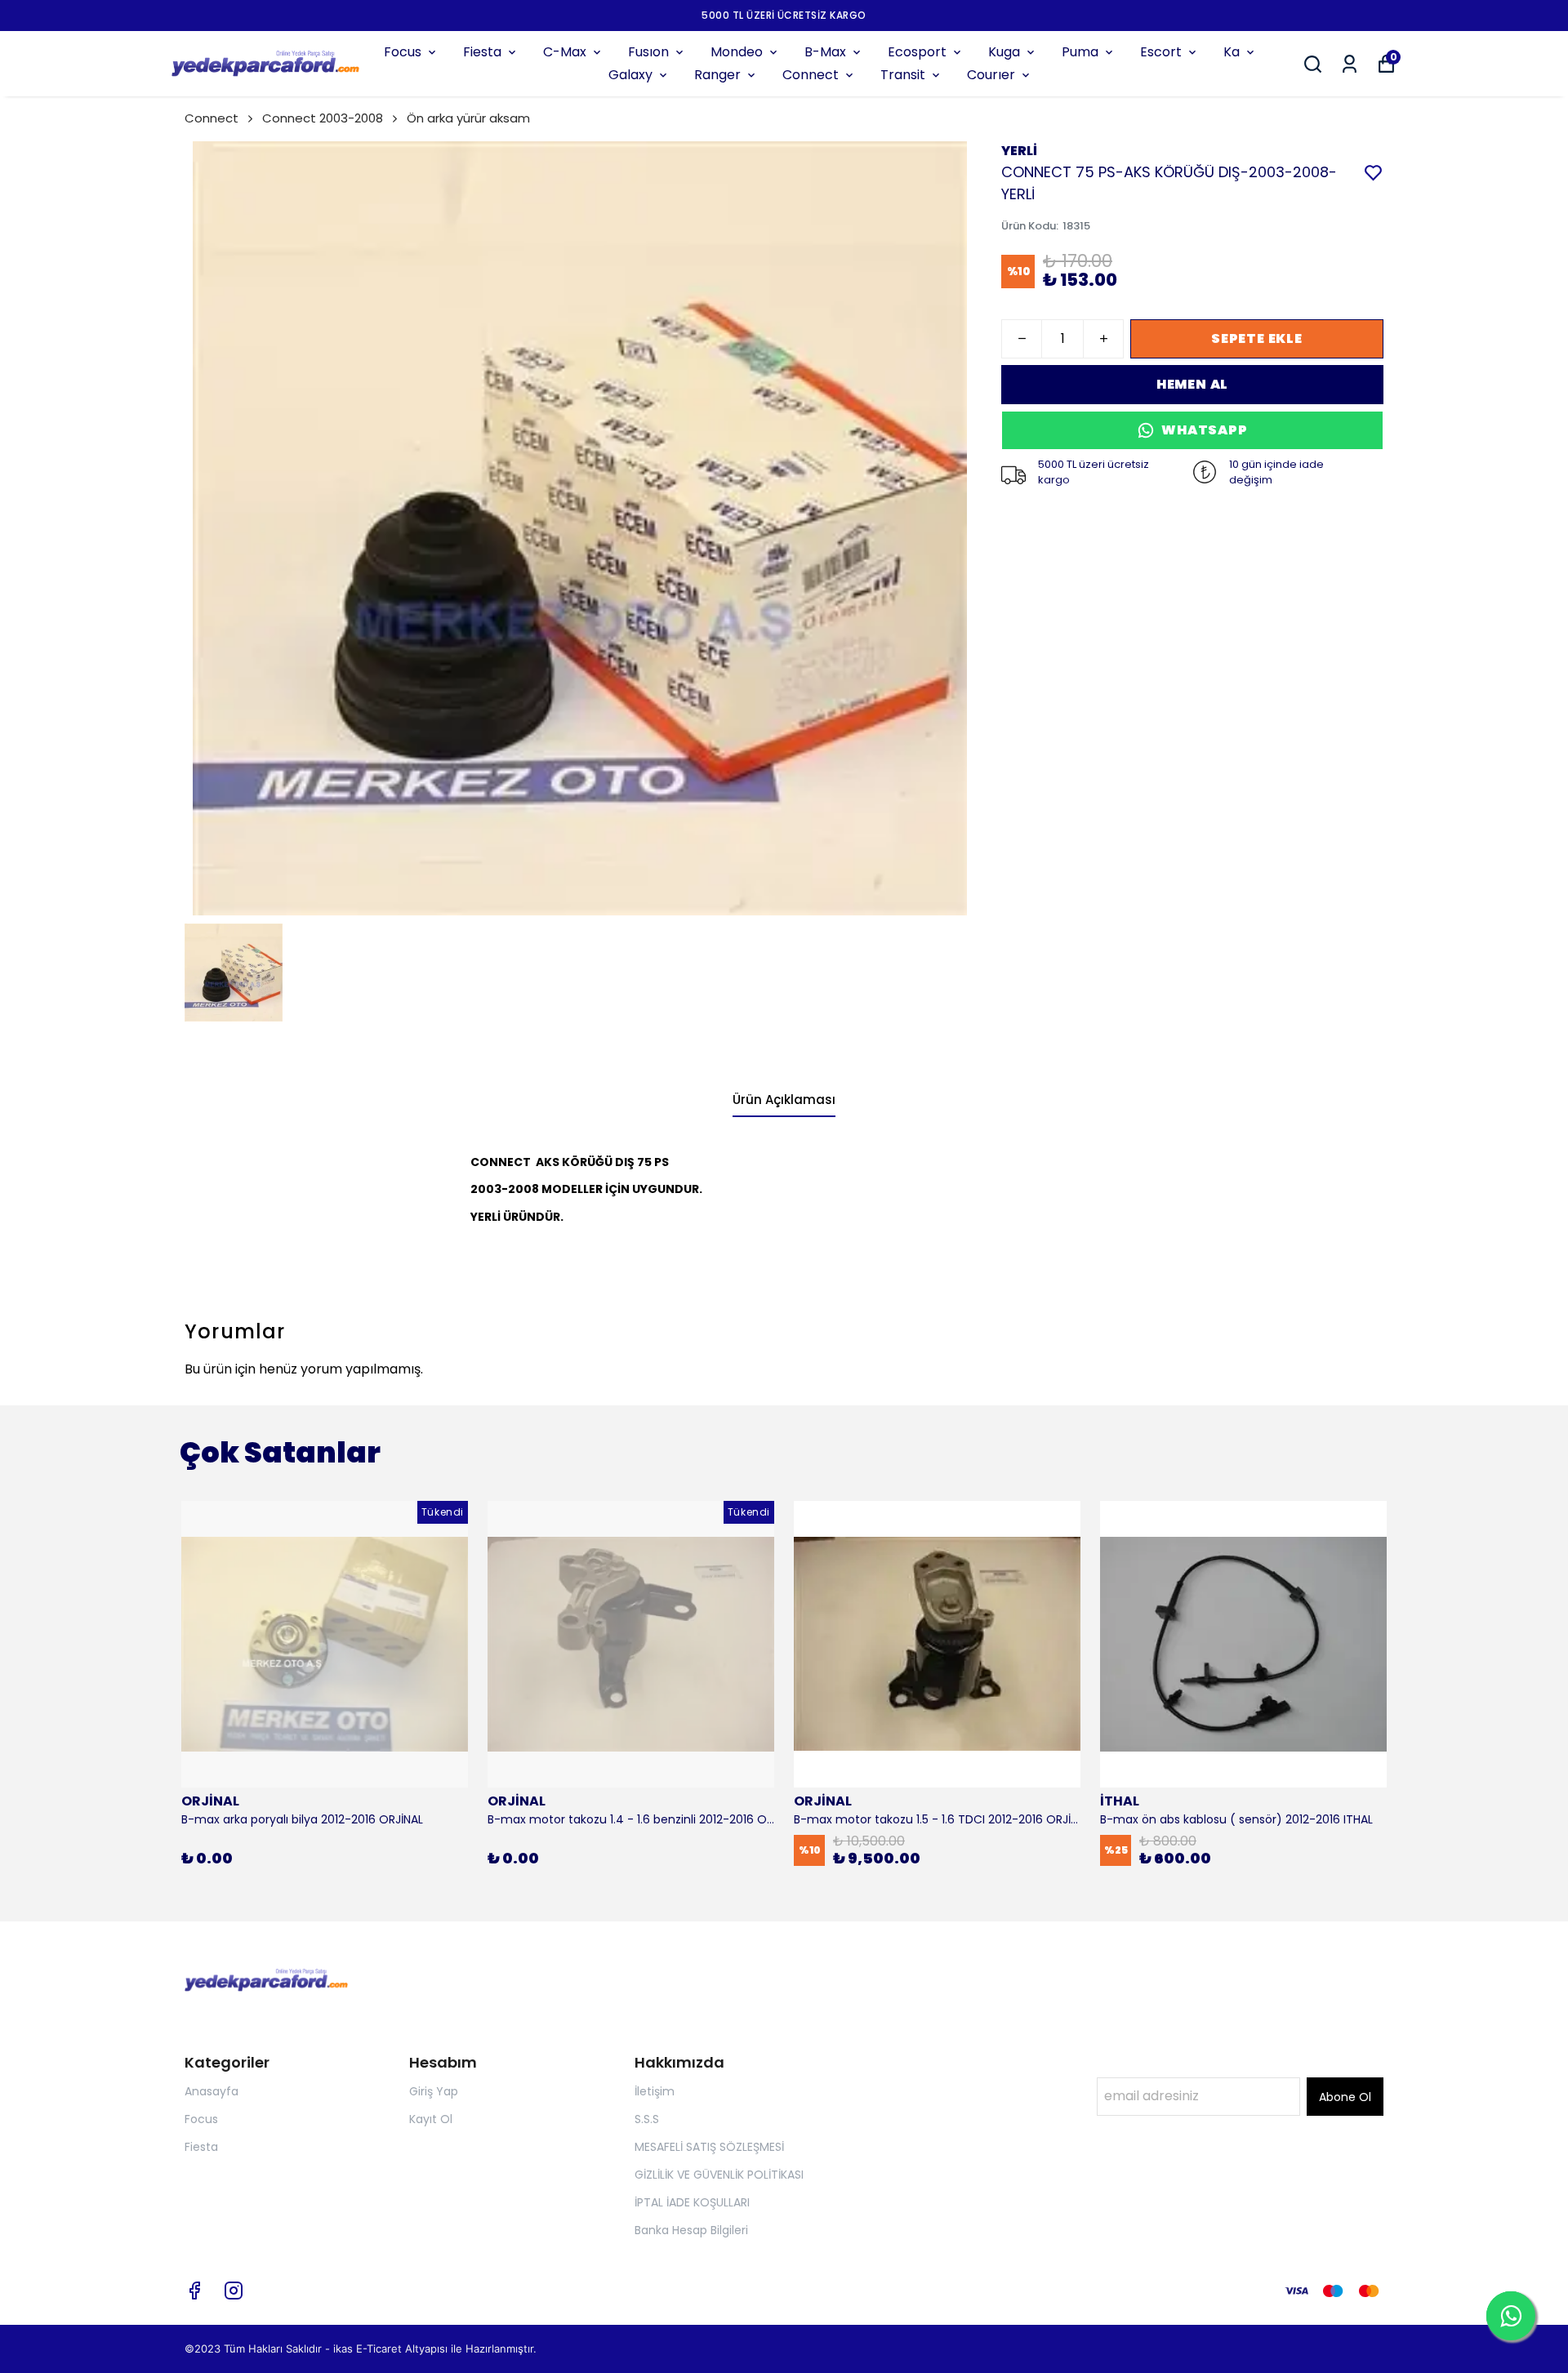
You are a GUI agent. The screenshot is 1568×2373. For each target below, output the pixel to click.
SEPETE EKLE (1257, 338)
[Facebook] (194, 2291)
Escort (1161, 52)
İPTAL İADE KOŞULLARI (692, 2202)
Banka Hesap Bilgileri (691, 2230)
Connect (811, 75)
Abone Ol (1345, 2097)
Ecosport (917, 52)
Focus (403, 52)
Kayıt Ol (431, 2119)
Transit (903, 75)
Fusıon (648, 52)
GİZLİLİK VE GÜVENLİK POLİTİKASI (719, 2175)
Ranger (717, 75)
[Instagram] (234, 2291)
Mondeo (737, 52)
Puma (1080, 52)
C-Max (565, 52)
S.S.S (647, 2119)
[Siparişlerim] (1350, 64)
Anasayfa (212, 2091)
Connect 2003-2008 (323, 118)
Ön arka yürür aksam (468, 118)
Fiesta (482, 52)
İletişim (655, 2091)
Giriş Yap (434, 2091)
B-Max (825, 52)
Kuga (1004, 52)
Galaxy (630, 75)
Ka (1232, 52)
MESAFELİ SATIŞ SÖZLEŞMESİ (709, 2147)
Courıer (991, 75)
